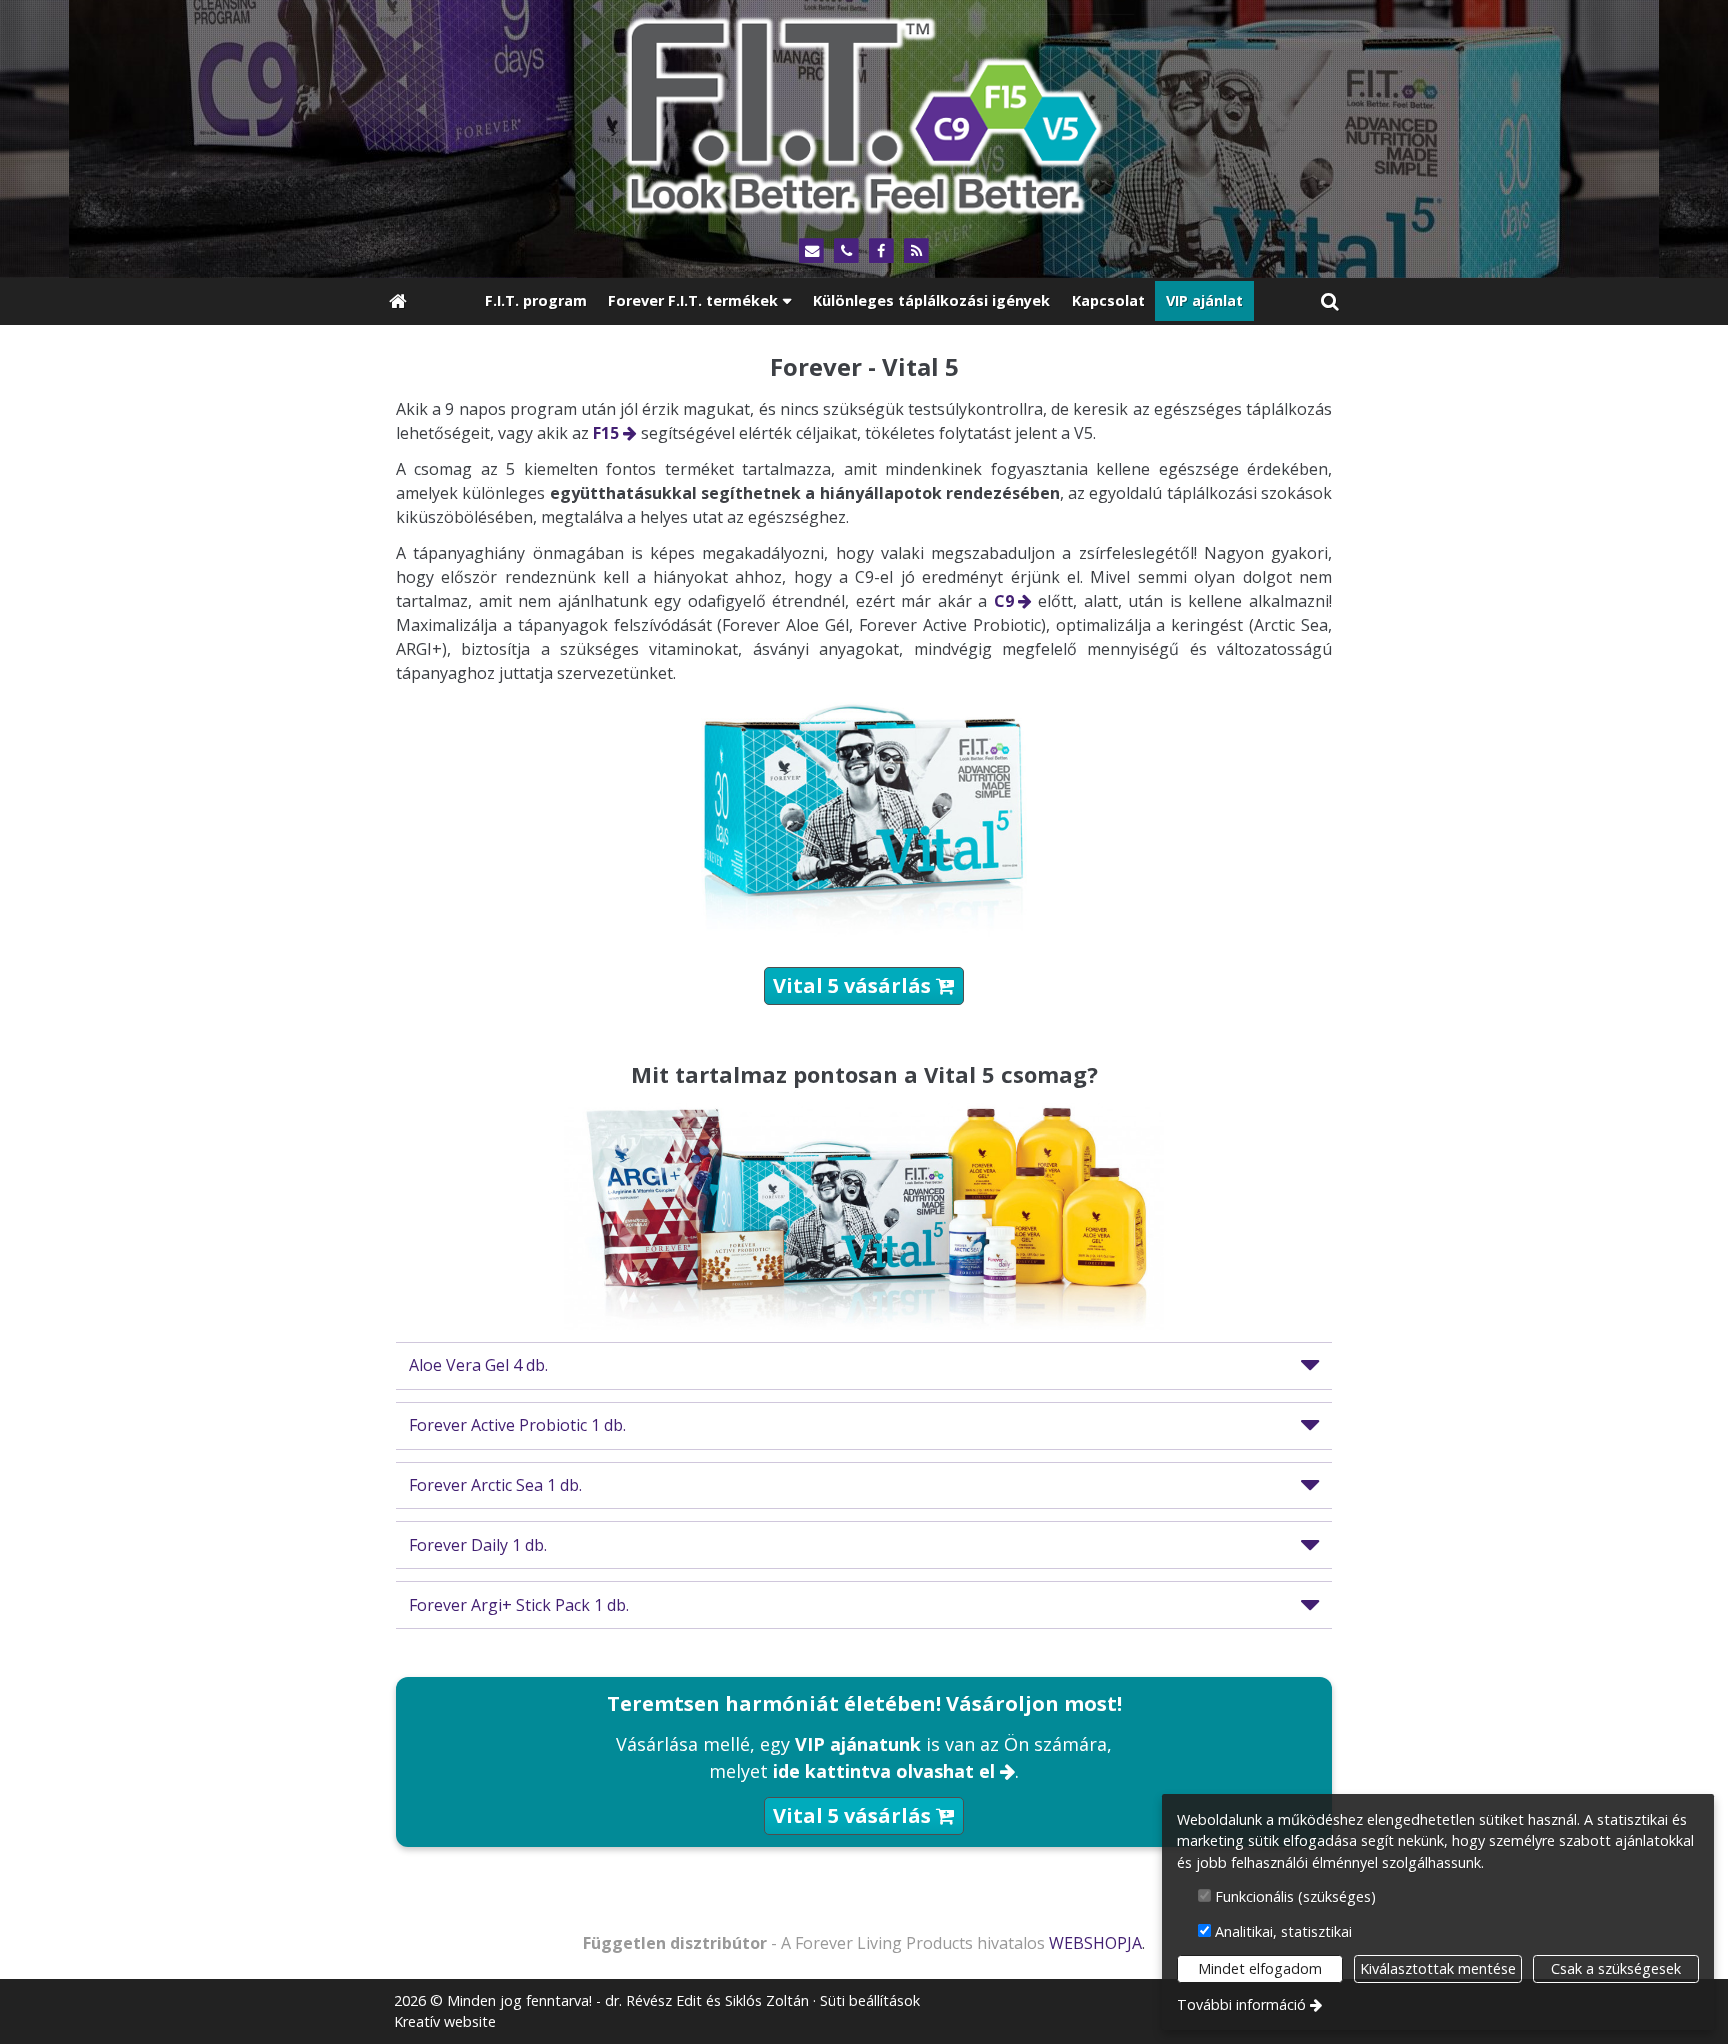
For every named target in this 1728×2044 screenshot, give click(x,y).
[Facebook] (881, 251)
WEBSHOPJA (1095, 1943)
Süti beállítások (870, 2000)
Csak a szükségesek (1616, 1968)
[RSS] (916, 251)
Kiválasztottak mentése (1438, 1968)
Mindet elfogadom (1260, 1968)
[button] (1330, 301)
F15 (606, 433)
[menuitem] (398, 301)
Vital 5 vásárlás (864, 985)
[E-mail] (811, 251)
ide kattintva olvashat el (884, 1771)
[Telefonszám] (846, 251)
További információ (1241, 2004)
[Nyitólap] (864, 112)
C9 (1004, 601)
